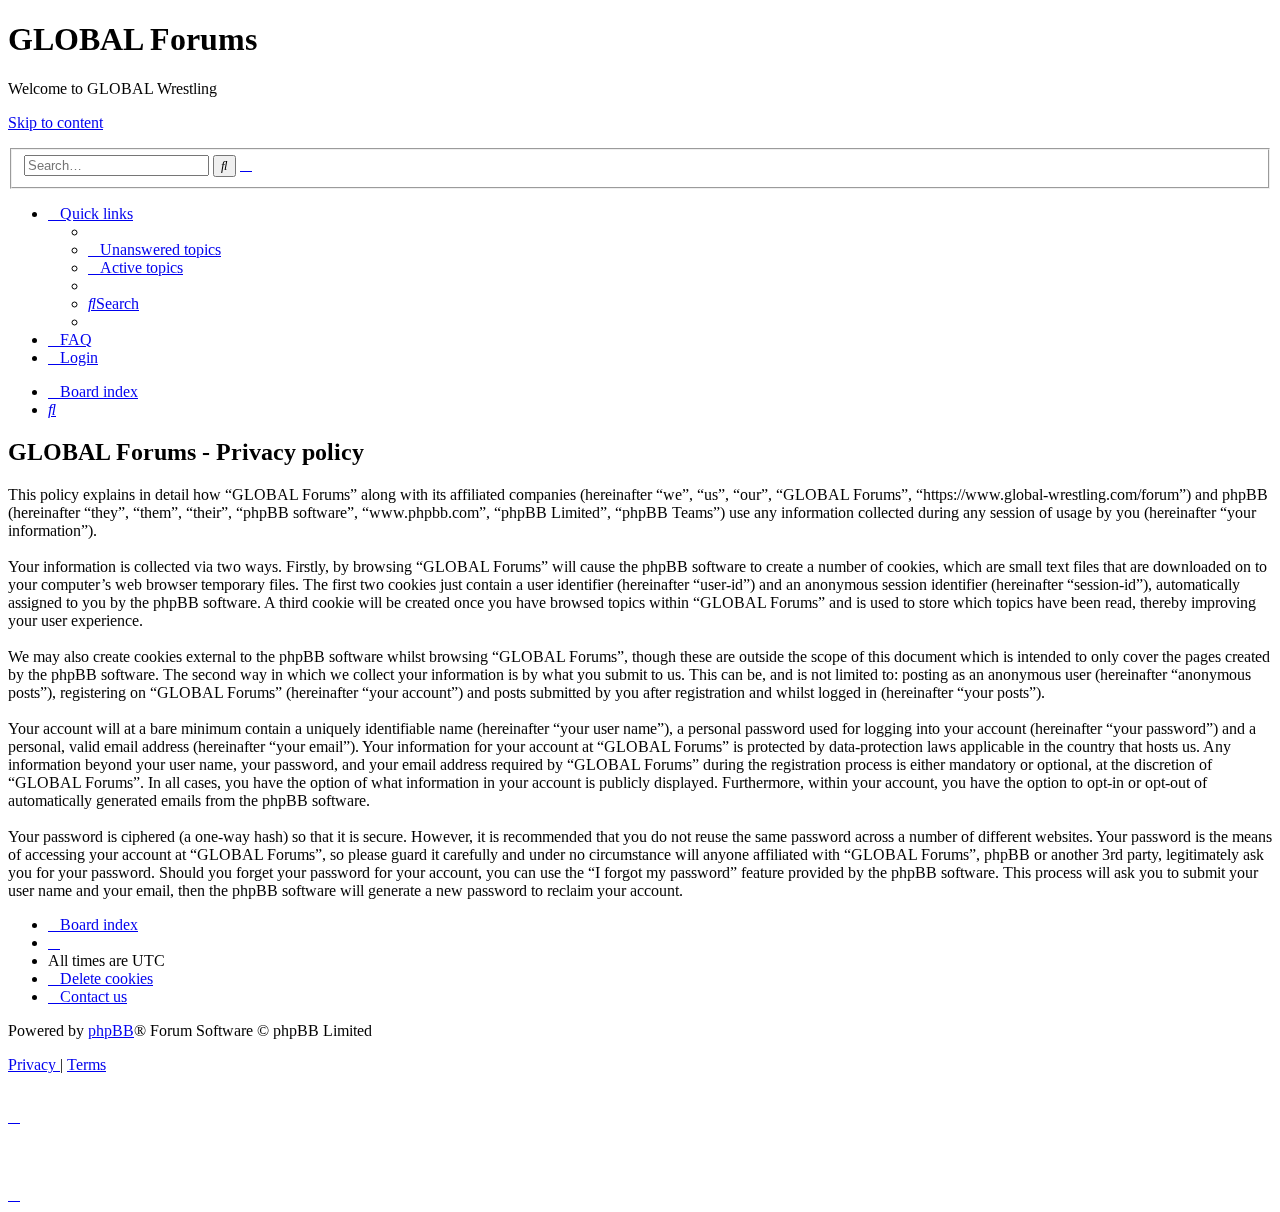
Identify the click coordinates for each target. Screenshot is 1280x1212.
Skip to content (55, 122)
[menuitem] (154, 249)
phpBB (111, 1030)
